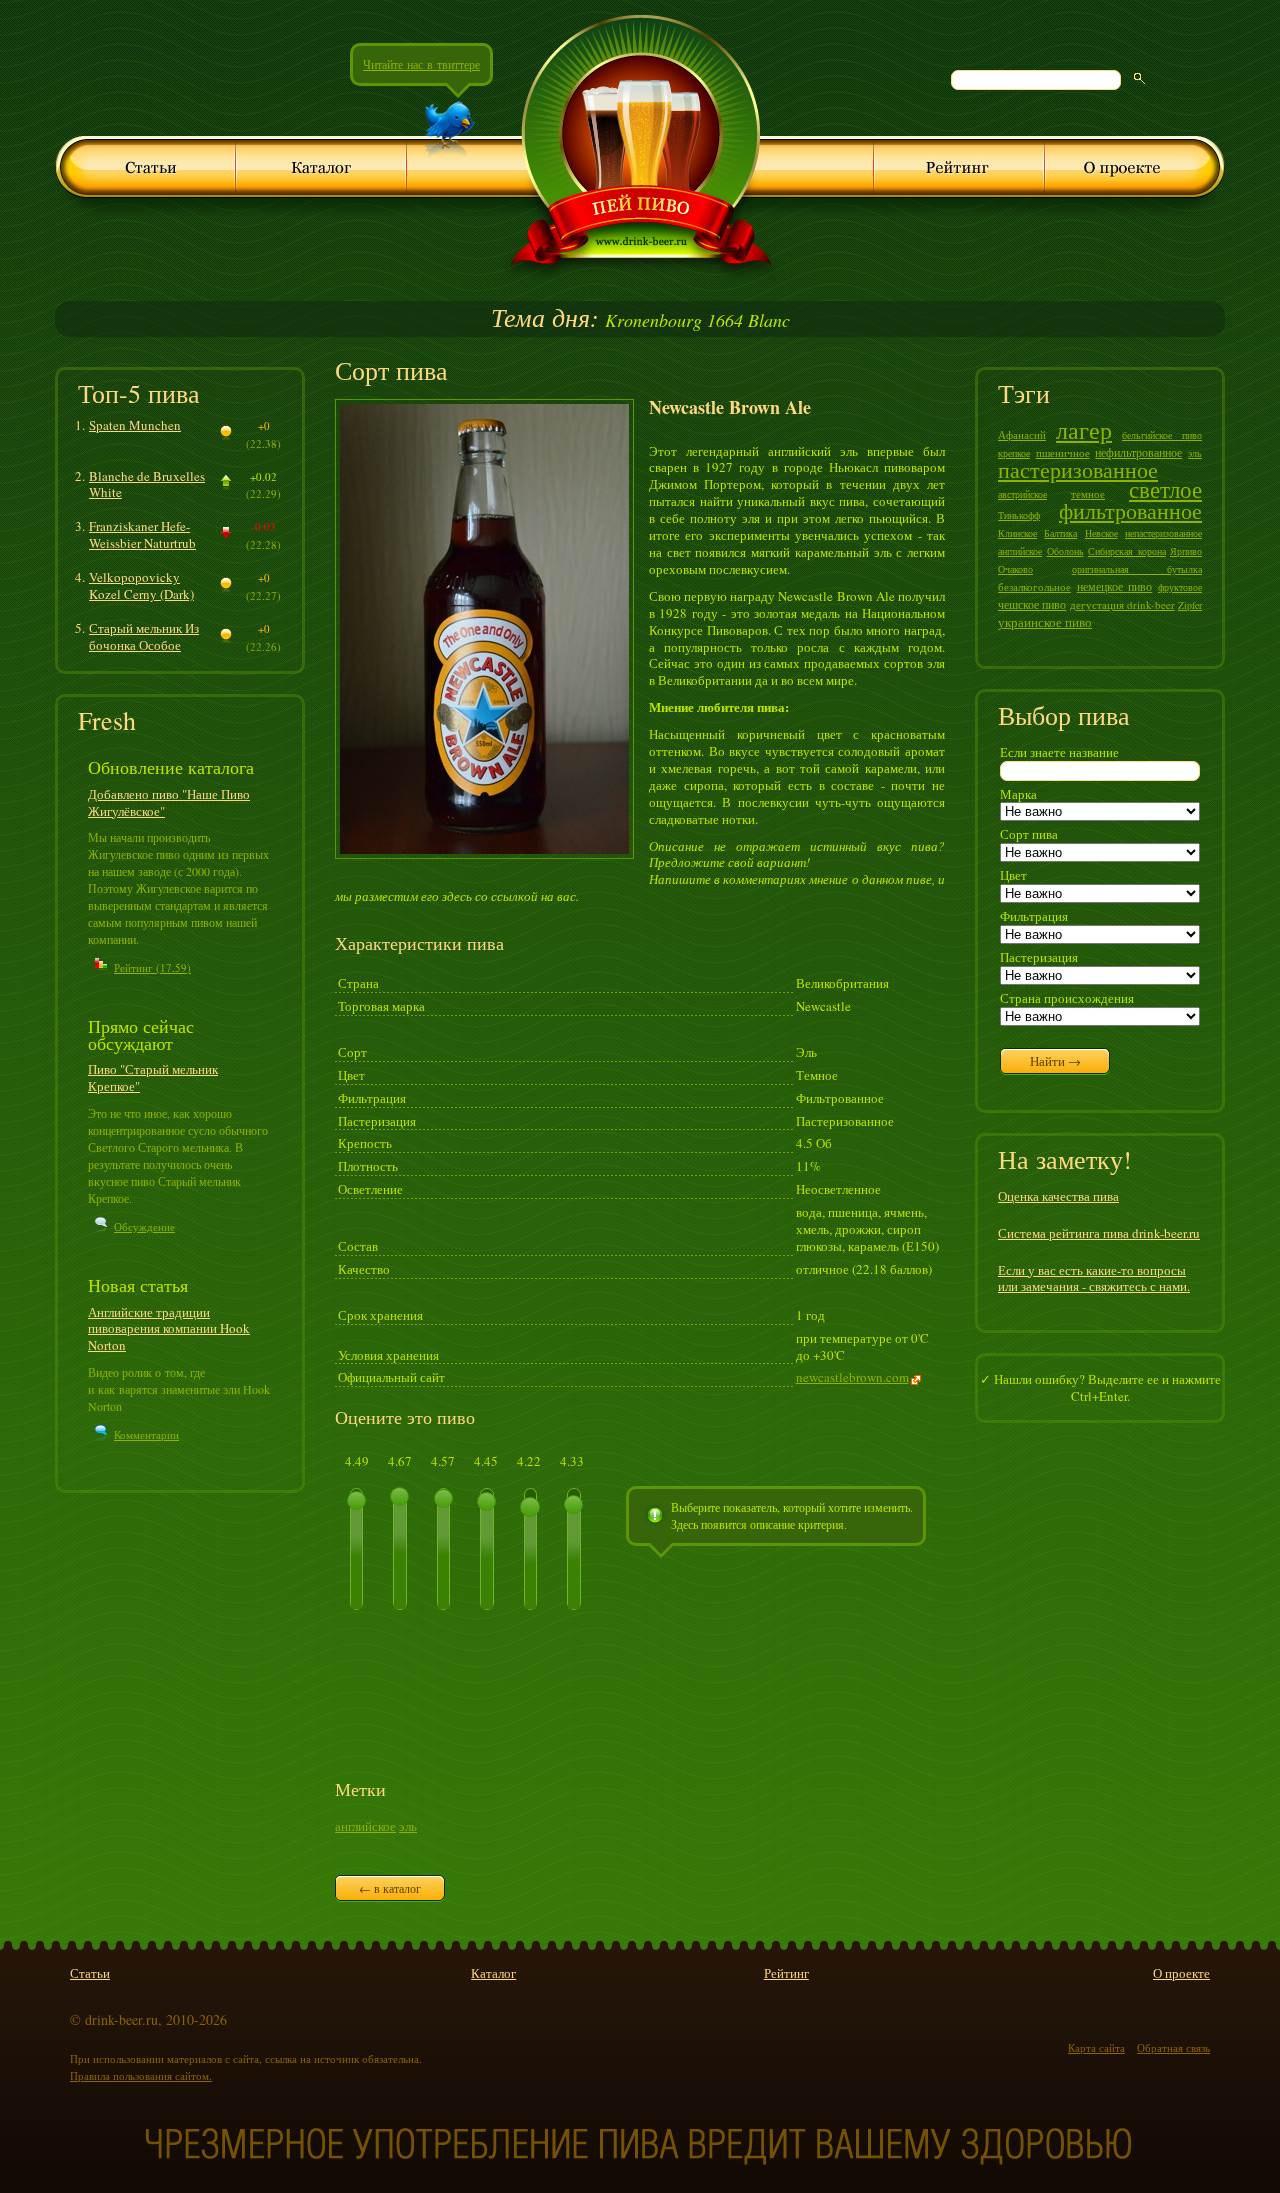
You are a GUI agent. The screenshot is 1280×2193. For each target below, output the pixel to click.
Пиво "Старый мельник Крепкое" (153, 1077)
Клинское (1017, 533)
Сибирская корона (1127, 551)
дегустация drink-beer (1122, 604)
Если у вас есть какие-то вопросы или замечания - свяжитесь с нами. (1094, 1278)
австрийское (1022, 494)
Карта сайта (1096, 2047)
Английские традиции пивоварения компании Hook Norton (169, 1329)
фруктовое (1180, 587)
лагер (1084, 430)
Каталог (493, 1973)
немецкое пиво (1115, 586)
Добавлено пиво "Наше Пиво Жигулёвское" (169, 802)
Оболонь (1065, 551)
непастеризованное (1163, 533)
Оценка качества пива (1058, 1196)
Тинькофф (1019, 515)
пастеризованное (1078, 469)
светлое (1165, 489)
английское (365, 1826)
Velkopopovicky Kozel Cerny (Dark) (141, 585)
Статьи (90, 1973)
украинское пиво (1045, 622)
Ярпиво (1186, 551)
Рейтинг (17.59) (152, 967)
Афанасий (1022, 434)
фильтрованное (1130, 510)
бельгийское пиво (1162, 435)
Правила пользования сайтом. (141, 2075)
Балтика (1060, 533)
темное (1088, 493)
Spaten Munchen (135, 425)
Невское (1101, 533)
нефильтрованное (1138, 452)
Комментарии (146, 1434)
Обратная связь (1173, 2047)
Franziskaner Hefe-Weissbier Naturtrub (142, 534)
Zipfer (1190, 605)
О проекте (1181, 1973)
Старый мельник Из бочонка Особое (144, 636)
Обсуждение (144, 1226)
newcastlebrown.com (852, 1377)
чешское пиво (1032, 604)
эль (408, 1826)
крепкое (1014, 453)
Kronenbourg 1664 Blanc (640, 320)
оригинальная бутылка (1137, 569)
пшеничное (1063, 452)
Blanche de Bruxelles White (147, 484)
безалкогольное (1034, 586)
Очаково (1015, 569)
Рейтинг (786, 1973)
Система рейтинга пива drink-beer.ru (1099, 1233)
